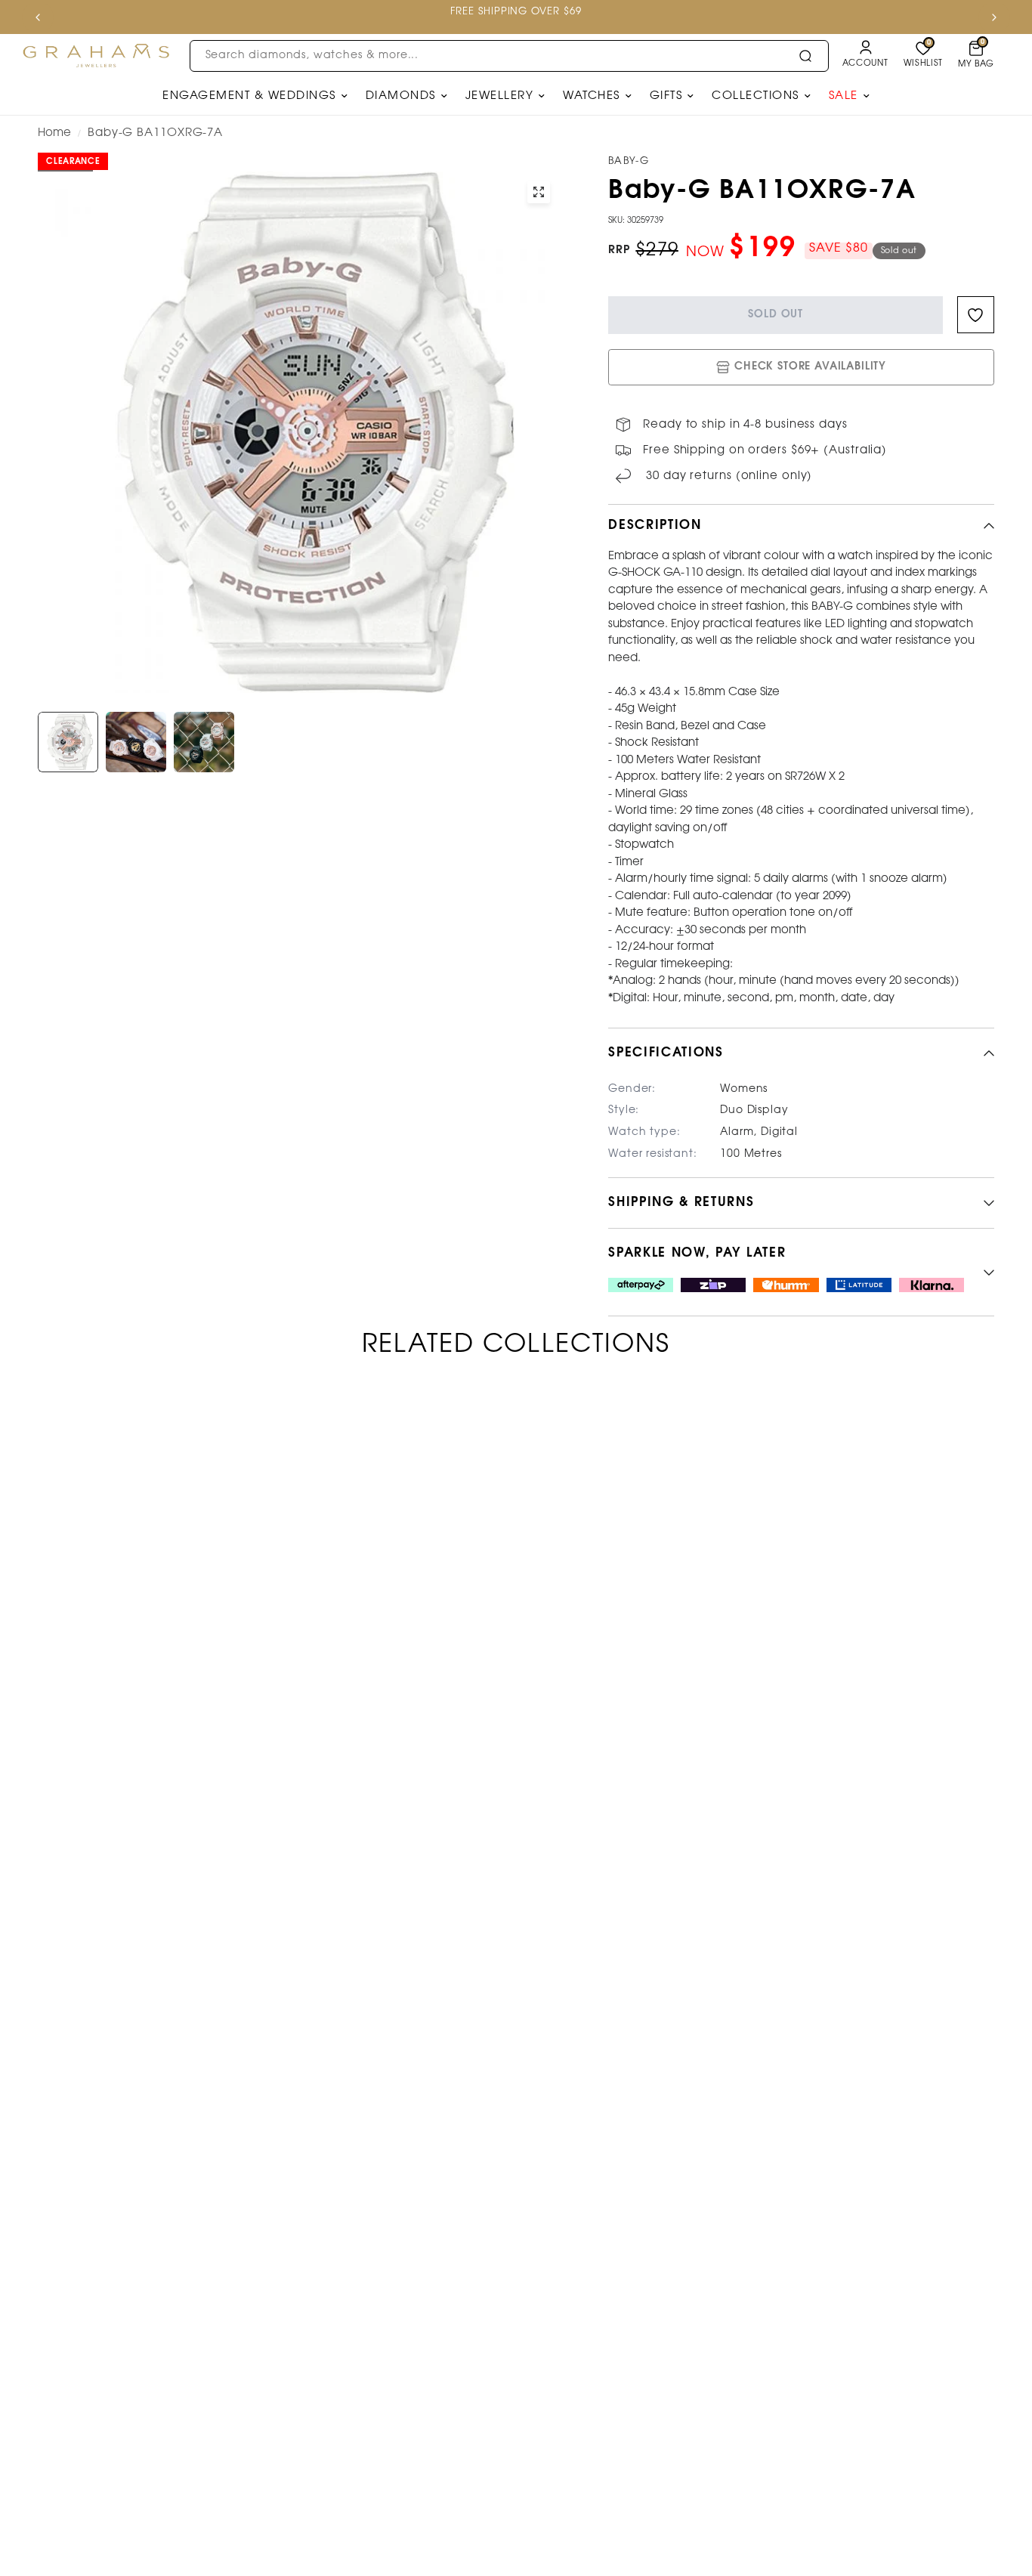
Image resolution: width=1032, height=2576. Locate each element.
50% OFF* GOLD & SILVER (478, 12)
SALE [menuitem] (844, 96)
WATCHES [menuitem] (592, 96)
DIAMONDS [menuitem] (401, 96)
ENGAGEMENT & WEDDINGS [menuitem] (249, 96)
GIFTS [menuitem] (666, 96)
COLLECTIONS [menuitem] (755, 96)
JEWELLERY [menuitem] (500, 96)
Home (54, 133)
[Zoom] (539, 192)
